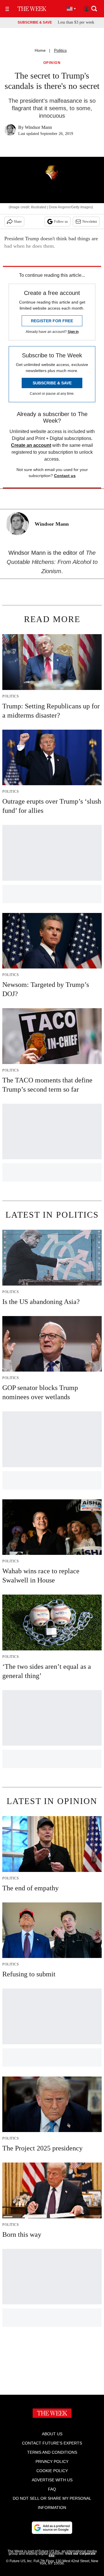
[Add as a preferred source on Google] (52, 2528)
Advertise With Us (52, 2480)
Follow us (61, 222)
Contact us (65, 476)
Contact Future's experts (52, 2443)
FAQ (52, 2489)
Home (40, 50)
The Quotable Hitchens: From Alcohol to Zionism (52, 562)
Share (18, 222)
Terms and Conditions (52, 2452)
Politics (60, 50)
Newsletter (90, 222)
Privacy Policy (52, 2461)
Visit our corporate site (72, 2555)
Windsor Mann (38, 127)
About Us (52, 2434)
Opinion (52, 63)
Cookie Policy (52, 2471)
